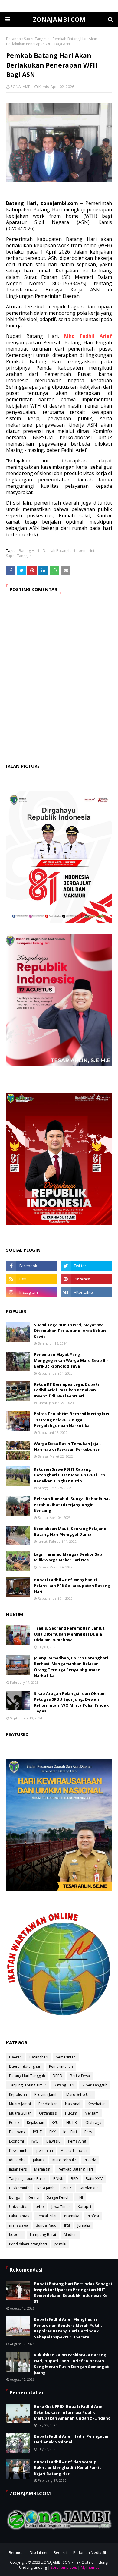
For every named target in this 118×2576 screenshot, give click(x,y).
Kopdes (16, 2235)
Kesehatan (97, 2104)
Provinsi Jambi (47, 2094)
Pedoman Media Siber (92, 2553)
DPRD (57, 2076)
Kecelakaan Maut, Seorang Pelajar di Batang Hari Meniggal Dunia (71, 1532)
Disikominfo (19, 2188)
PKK (52, 2132)
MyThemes (90, 2567)
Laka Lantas (19, 2216)
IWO (35, 2141)
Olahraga (93, 2123)
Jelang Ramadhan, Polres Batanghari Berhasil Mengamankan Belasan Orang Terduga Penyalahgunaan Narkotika (71, 1667)
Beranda (13, 39)
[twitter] (86, 1266)
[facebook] (32, 1266)
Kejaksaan (36, 2123)
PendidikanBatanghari (28, 2244)
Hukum (71, 2113)
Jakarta (39, 2160)
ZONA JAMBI (21, 87)
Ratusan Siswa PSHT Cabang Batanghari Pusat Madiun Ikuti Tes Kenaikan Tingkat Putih (69, 1475)
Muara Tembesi (74, 2151)
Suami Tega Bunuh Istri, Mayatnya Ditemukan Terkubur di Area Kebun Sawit (70, 1331)
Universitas (19, 2207)
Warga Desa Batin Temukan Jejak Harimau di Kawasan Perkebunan (67, 1447)
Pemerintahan (61, 2066)
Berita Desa (80, 2076)
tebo (40, 2207)
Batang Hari (29, 551)
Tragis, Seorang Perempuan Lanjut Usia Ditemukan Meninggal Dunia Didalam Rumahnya (69, 1634)
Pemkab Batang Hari (75, 2169)
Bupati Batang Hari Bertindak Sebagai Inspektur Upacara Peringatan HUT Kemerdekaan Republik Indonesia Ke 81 (73, 2293)
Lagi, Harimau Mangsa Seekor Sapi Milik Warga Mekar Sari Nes (69, 1557)
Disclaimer (39, 2553)
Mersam (92, 2113)
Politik (14, 2123)
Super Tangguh (37, 39)
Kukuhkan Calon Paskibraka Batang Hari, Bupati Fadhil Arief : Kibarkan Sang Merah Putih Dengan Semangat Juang (71, 2364)
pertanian (45, 2151)
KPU (55, 2123)
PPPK (67, 2188)
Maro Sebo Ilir (64, 2160)
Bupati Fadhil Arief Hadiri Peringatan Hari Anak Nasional (72, 2439)
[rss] (32, 1279)
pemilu (60, 2244)
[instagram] (32, 1292)
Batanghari (39, 2057)
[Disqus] (59, 684)
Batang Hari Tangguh (27, 2076)
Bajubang (17, 2132)
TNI (80, 2197)
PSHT (37, 2132)
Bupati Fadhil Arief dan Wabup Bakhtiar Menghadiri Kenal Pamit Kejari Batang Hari (67, 2468)
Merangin (42, 2169)
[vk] (86, 1292)
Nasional (73, 2104)
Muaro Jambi (20, 2104)
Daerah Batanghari (59, 551)
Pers (88, 2132)
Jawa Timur (61, 2207)
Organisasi (48, 2113)
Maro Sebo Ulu (79, 2094)
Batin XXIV (94, 2179)
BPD (74, 2179)
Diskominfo (19, 2151)
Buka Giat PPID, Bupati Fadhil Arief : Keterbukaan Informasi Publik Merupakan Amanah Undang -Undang (72, 2412)
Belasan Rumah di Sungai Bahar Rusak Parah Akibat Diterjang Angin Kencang (72, 1505)
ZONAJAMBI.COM (59, 19)
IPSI (67, 2225)
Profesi (93, 2216)
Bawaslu (53, 2141)
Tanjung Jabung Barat (27, 2179)
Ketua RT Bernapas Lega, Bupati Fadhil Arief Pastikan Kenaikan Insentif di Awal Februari (66, 1390)
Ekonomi (16, 2141)
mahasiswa (19, 2225)
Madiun (70, 2235)
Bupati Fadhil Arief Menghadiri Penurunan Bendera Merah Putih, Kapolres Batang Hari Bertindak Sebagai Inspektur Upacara (68, 2328)
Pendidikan (48, 2104)
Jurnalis (84, 2225)
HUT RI (72, 2123)
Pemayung (77, 2141)
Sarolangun (89, 2188)
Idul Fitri (70, 2132)
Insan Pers (18, 2169)
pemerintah (89, 551)
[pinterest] (86, 1279)
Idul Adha (17, 2160)
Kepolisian (18, 2094)
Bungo (15, 2197)
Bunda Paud (46, 2225)
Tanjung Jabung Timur (28, 2085)
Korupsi (84, 2207)
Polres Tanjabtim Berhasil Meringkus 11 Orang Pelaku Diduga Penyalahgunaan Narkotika (71, 1420)
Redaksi (61, 2553)
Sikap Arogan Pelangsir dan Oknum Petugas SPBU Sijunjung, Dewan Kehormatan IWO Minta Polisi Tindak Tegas (71, 1702)
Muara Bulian (20, 2113)
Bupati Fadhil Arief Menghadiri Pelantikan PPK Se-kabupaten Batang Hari (72, 1586)
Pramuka (72, 2216)
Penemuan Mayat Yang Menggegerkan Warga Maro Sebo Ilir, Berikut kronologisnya (72, 1360)
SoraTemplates (64, 2567)
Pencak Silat (47, 2216)
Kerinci (34, 2197)
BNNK (58, 2179)
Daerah (15, 2057)
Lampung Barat (43, 2235)
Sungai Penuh (58, 2197)
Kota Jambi (46, 2188)
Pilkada (90, 2160)
